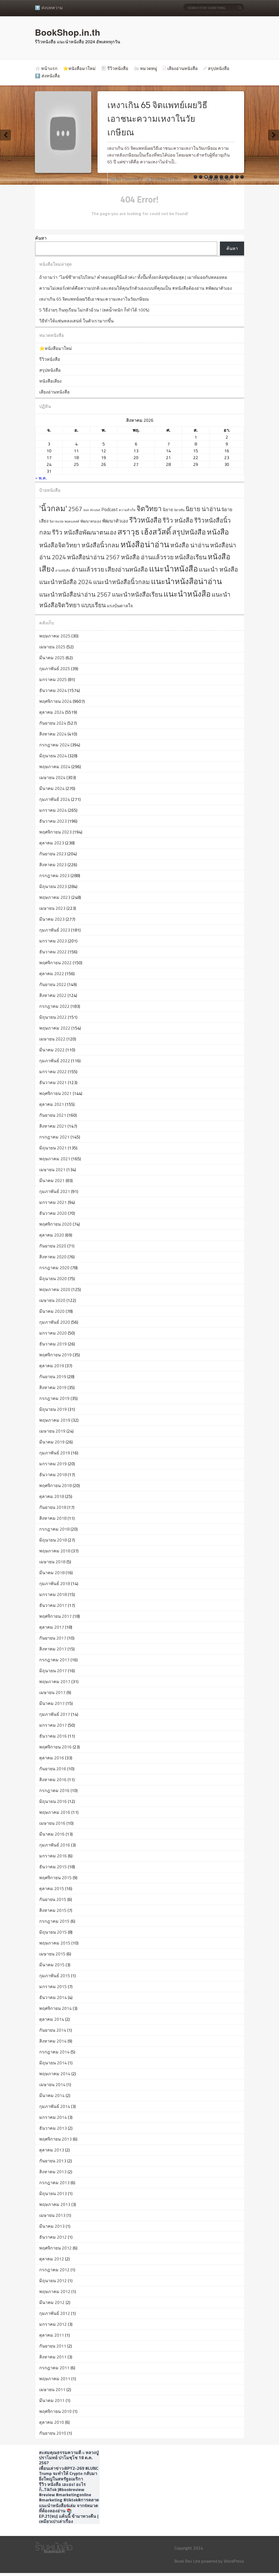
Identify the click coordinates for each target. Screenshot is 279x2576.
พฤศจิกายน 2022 (55, 963)
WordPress (234, 2561)
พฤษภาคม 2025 (55, 636)
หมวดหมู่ (149, 68)
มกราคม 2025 (53, 679)
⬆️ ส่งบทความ (49, 8)
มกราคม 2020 (53, 1333)
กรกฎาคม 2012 (54, 2270)
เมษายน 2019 (52, 1431)
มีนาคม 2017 (52, 1703)
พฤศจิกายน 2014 (55, 2008)
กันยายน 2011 (53, 2346)
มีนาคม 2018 (52, 1573)
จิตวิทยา (149, 509)
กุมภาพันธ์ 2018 (55, 1583)
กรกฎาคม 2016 (54, 1790)
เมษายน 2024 (52, 777)
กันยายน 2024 (53, 723)
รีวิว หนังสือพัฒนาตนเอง (84, 532)
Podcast (110, 509)
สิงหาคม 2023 (53, 865)
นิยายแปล (57, 521)
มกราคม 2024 (53, 810)
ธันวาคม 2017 (53, 1605)
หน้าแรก (49, 68)
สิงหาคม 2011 (53, 2357)
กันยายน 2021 (53, 1115)
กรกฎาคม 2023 (54, 875)
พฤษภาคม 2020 (55, 1289)
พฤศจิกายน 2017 (55, 1616)
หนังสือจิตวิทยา (60, 545)
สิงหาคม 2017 (53, 1649)
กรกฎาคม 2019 (54, 1398)
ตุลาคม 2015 (52, 1888)
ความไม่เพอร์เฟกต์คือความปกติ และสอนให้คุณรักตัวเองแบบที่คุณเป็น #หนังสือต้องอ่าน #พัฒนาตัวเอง (136, 288)
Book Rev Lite (187, 2561)
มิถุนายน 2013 (53, 2193)
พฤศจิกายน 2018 (55, 1485)
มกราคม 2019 (53, 1464)
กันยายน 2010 (53, 2433)
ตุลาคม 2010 (52, 2422)
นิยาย (168, 509)
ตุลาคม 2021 (52, 1104)
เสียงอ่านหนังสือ (183, 68)
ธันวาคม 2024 (53, 690)
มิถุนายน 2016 (53, 1801)
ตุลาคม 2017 (52, 1627)
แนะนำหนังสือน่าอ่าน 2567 (75, 594)
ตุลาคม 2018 (52, 1496)
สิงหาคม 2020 (53, 1257)
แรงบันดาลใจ (120, 606)
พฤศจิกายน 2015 (55, 1878)
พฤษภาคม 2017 (55, 1681)
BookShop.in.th (68, 32)
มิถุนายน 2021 (53, 1148)
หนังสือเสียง (50, 381)
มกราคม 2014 (53, 2117)
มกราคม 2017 (53, 1725)
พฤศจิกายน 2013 (55, 2139)
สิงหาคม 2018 (53, 1518)
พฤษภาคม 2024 (55, 767)
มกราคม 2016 (53, 1856)
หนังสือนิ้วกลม (100, 545)
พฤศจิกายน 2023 (55, 832)
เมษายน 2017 (52, 1692)
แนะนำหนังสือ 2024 (66, 582)
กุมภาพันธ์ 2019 (55, 1453)
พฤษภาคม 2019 (55, 1420)
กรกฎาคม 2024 (54, 745)
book (86, 510)
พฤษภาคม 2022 (55, 1028)
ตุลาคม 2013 (52, 2150)
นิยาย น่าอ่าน (203, 509)
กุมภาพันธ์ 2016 (55, 1845)
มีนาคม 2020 (52, 1311)
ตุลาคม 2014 (52, 2019)
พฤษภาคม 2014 (55, 2074)
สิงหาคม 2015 (53, 1910)
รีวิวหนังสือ (118, 68)
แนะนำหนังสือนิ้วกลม (122, 582)
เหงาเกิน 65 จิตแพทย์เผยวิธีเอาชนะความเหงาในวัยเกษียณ (157, 119)
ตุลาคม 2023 (52, 843)
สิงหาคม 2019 (53, 1387)
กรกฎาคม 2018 (54, 1529)
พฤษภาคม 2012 (55, 2291)
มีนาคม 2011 (52, 2400)
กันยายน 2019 (53, 1376)
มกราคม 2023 (53, 941)
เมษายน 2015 (52, 1954)
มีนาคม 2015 (52, 1965)
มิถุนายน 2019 (53, 1409)
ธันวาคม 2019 (53, 1344)
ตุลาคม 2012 (52, 2259)
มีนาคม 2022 (52, 1050)
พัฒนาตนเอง (91, 521)
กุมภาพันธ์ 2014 (55, 2106)
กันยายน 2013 (53, 2161)
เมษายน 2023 (52, 908)
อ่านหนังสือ (63, 570)
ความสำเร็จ (127, 510)
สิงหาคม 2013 (53, 2172)
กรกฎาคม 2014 (54, 2052)
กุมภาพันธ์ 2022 (55, 1061)
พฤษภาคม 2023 (55, 897)
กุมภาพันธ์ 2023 (55, 930)
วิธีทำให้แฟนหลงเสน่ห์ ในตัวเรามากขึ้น (76, 321)
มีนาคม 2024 (52, 788)
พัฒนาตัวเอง (115, 521)
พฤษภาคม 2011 (55, 2379)
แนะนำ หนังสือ (219, 569)
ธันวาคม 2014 (53, 1997)
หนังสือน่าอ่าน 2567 (93, 557)
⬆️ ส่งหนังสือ (47, 76)
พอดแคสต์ (72, 521)
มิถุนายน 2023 (53, 886)
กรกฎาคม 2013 (54, 2183)
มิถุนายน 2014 (53, 2063)
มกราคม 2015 (53, 1986)
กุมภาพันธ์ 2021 (55, 1191)
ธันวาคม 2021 (53, 1082)
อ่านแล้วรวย (88, 569)
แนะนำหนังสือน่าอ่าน (186, 581)
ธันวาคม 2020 (53, 1213)
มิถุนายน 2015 (53, 1932)
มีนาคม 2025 (52, 658)
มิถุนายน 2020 (53, 1278)
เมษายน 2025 (52, 647)
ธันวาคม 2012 (53, 2237)
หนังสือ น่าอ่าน (190, 545)
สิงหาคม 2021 (53, 1126)
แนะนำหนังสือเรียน (137, 594)
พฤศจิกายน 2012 (55, 2248)
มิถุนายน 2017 (53, 1671)
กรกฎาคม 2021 (54, 1137)
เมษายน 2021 (52, 1170)
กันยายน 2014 (53, 2030)
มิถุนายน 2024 (53, 756)
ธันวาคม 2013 (53, 2128)
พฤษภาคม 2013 (55, 2204)
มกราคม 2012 (53, 2324)
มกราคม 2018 (53, 1594)
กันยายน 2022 (53, 984)
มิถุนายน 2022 (53, 1017)
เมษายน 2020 (52, 1300)
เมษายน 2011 (52, 2389)
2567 (75, 509)
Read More (220, 179)
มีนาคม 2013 (52, 2226)
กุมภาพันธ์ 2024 (55, 799)
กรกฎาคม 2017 (54, 1660)
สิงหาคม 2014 (53, 2041)
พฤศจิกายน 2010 (55, 2411)
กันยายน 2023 (53, 854)
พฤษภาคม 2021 (55, 1159)
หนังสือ (218, 532)
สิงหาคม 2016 (53, 1780)
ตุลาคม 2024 (52, 712)
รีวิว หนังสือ (178, 520)
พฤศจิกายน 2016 (55, 1747)
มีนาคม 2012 (52, 2302)
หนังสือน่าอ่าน (145, 544)
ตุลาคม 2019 (52, 1366)
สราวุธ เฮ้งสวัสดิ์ (144, 532)
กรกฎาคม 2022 (54, 1006)
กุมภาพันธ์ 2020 (55, 1322)
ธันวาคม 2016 (53, 1736)
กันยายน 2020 (53, 1246)
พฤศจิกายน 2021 (55, 1093)
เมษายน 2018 (52, 1562)
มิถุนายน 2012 (53, 2281)
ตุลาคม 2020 (52, 1235)
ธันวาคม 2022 (53, 952)
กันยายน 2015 (53, 1899)
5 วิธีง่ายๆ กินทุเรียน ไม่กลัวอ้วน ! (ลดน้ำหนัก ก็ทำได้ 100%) (94, 310)
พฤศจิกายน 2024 (55, 701)
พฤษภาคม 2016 (55, 1812)
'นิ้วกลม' (53, 508)
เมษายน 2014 (52, 2084)
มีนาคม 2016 (52, 1834)
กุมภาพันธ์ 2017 (55, 1714)
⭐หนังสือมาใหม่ (79, 68)
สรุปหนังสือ (219, 68)
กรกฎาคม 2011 (54, 2368)
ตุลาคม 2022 (52, 973)
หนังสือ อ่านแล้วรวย (147, 557)
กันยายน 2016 (53, 1769)
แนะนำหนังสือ (173, 569)
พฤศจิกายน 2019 (55, 1355)
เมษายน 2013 (52, 2215)
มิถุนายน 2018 (53, 1540)
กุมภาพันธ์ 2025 (55, 669)
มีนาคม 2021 (52, 1180)
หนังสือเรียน (191, 557)
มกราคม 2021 (53, 1202)
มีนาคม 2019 (52, 1442)
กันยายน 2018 (53, 1507)
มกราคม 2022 (53, 1072)
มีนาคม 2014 (52, 2095)
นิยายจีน (179, 510)
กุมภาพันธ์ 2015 (55, 1976)
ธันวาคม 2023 (53, 821)
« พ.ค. (41, 478)
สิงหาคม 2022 (53, 995)
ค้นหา (41, 238)
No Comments (129, 179)
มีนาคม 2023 (52, 919)
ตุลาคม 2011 (52, 2335)
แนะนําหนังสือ (187, 594)
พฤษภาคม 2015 (55, 1943)
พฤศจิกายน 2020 (55, 1224)
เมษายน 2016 (52, 1823)
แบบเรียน (93, 605)
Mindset (95, 510)
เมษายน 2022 (52, 1039)
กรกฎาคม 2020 (54, 1268)
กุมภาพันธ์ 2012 (55, 2313)
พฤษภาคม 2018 (55, 1551)
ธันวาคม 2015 (53, 1867)
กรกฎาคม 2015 (54, 1921)
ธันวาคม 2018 (53, 1475)
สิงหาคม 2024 (53, 734)
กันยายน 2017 (53, 1638)
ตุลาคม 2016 (52, 1758)
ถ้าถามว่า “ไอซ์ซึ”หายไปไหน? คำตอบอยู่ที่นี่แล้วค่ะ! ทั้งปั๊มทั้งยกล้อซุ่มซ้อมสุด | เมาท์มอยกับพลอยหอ (133, 277)
